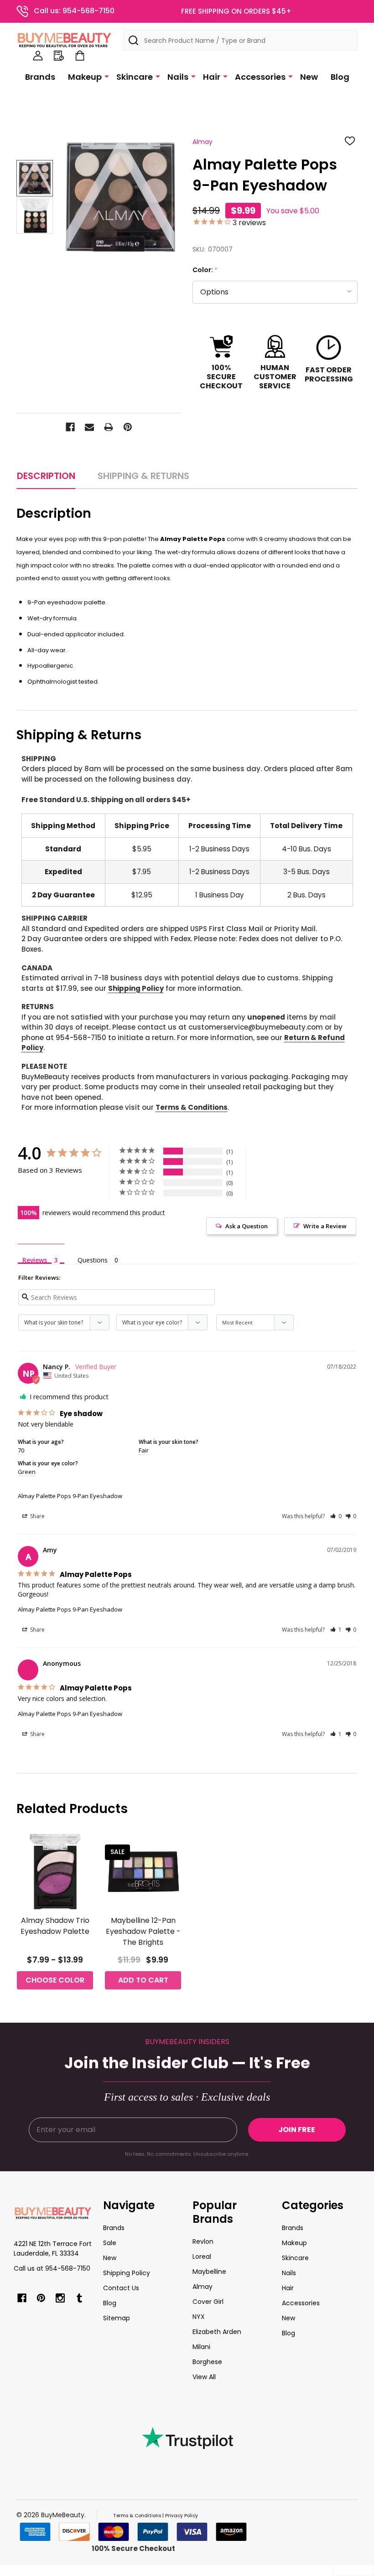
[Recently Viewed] (59, 56)
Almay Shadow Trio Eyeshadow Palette (55, 1926)
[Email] (89, 427)
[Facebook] (70, 427)
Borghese (207, 2362)
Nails (178, 77)
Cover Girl (208, 2302)
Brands (40, 77)
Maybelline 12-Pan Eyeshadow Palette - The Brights (143, 1931)
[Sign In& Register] (38, 56)
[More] (107, 76)
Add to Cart (143, 1980)
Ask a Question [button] (247, 1226)
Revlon (203, 2241)
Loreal (202, 2257)
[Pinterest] (128, 427)
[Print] (109, 427)
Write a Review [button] (325, 1226)
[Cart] (80, 56)
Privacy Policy (182, 2516)
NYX (199, 2317)
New (309, 77)
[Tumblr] (79, 2298)
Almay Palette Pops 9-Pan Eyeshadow (70, 1496)
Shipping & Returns (143, 476)
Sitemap (117, 2318)
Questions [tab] (93, 1260)
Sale (110, 2243)
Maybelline (209, 2272)
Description (46, 476)
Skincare (135, 77)
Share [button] (37, 1516)
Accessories (260, 77)
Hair (212, 77)
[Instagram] (60, 2298)
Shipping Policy (136, 988)
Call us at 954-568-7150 (52, 2268)
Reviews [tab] (35, 1260)
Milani (201, 2347)
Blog (340, 77)
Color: (205, 270)
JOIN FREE (297, 2130)
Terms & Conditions (192, 1107)
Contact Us (121, 2288)
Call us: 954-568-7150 (74, 11)
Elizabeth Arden (217, 2332)
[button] (336, 1516)
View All (204, 2377)
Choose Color (55, 1980)
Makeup (85, 77)
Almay (203, 2287)
